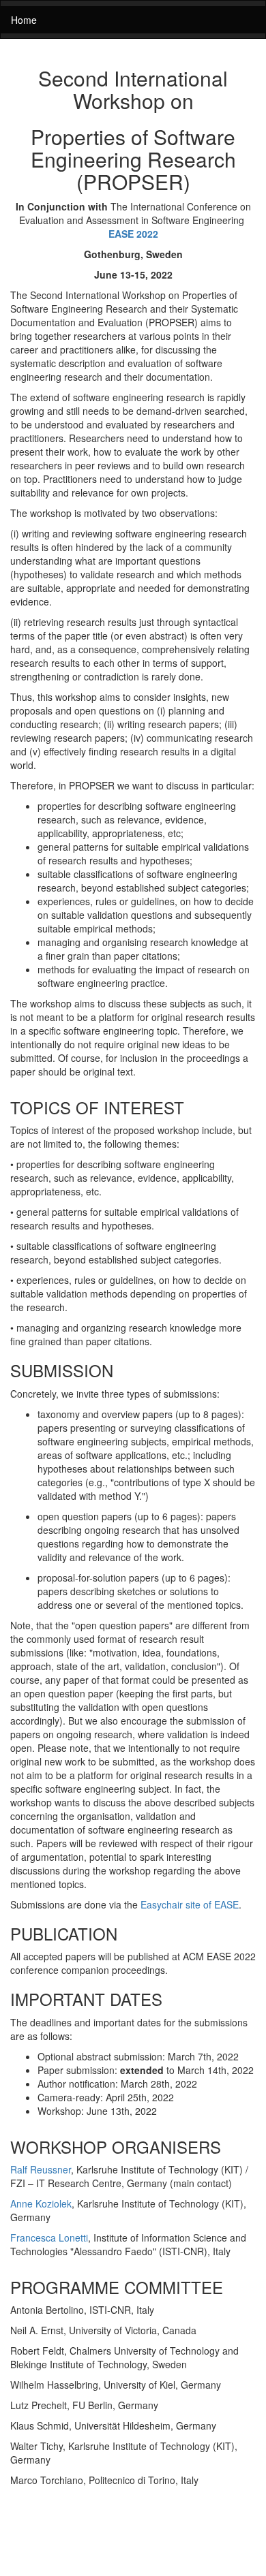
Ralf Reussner (41, 2169)
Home (24, 20)
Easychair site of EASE (190, 1904)
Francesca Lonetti (49, 2237)
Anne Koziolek (41, 2203)
